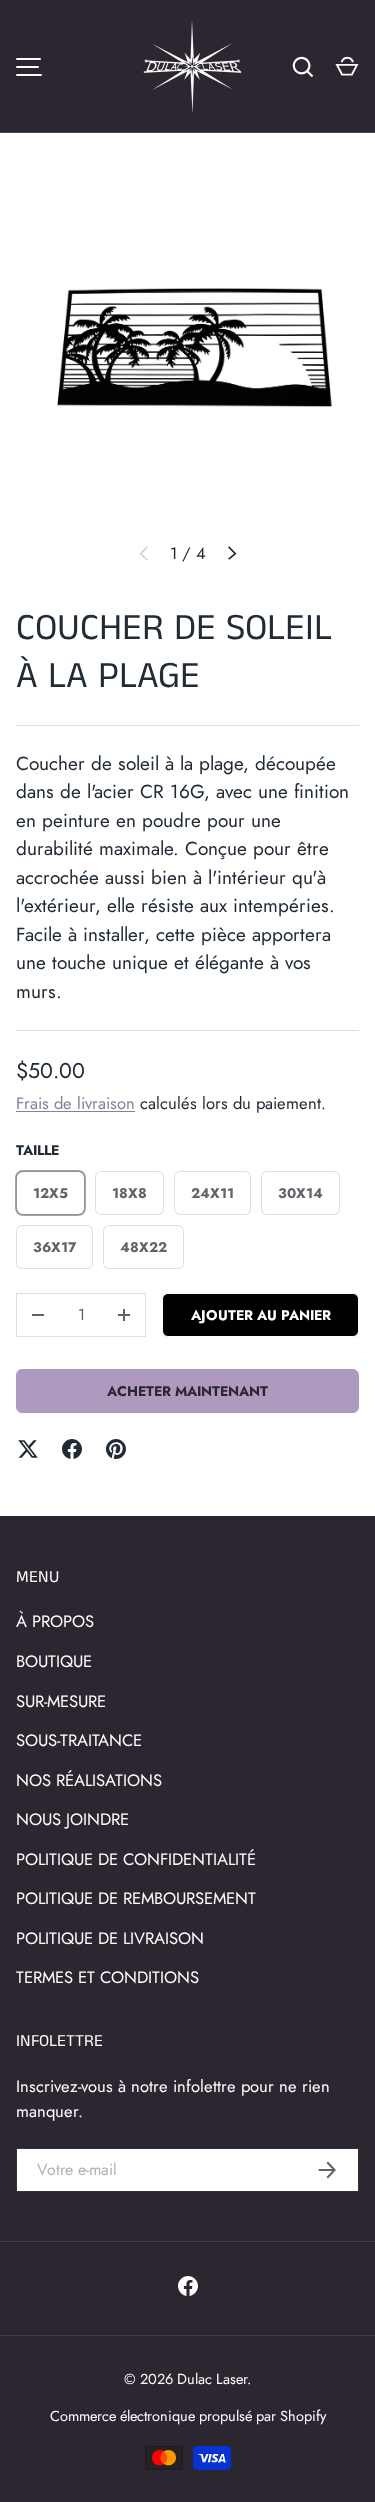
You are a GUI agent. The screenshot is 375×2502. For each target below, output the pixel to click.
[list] (187, 353)
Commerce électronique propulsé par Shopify (188, 2415)
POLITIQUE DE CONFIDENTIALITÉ (136, 1859)
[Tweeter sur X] (28, 1449)
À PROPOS (55, 1621)
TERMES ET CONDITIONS (107, 1977)
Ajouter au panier (261, 1315)
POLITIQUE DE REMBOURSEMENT (136, 1898)
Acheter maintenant (187, 1391)
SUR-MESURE (61, 1701)
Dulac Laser (212, 2378)
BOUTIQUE (54, 1661)
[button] (347, 67)
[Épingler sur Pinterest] (116, 1449)
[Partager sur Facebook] (72, 1449)
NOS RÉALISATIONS (89, 1780)
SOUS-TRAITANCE (79, 1740)
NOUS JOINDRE (72, 1819)
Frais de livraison (75, 1103)
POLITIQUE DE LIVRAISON (110, 1938)
